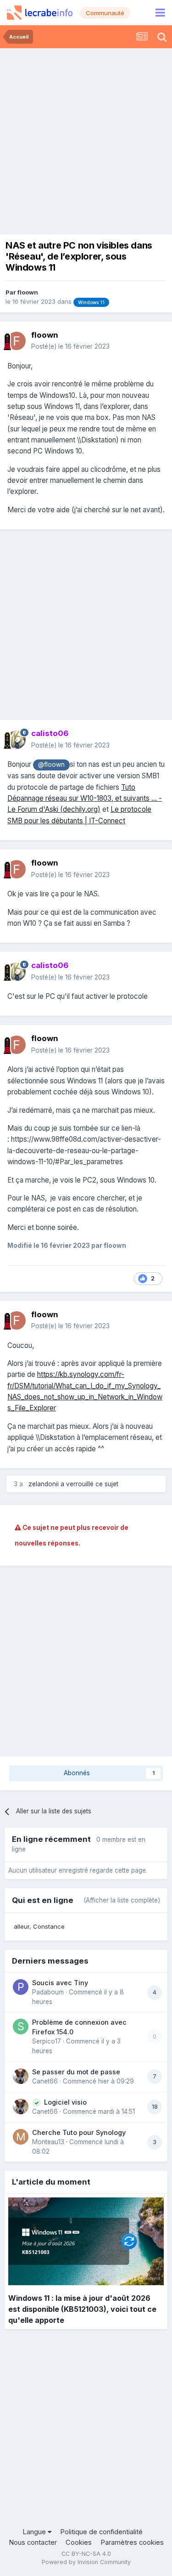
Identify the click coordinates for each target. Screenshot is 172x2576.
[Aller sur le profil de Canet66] (21, 2076)
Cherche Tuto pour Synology (79, 2132)
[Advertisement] (86, 139)
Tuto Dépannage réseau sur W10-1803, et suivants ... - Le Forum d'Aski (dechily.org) (85, 798)
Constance (49, 1926)
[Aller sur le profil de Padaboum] (21, 1987)
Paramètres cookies (132, 2542)
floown (28, 292)
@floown (51, 764)
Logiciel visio (65, 2102)
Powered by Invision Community (86, 2562)
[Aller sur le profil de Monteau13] (21, 2137)
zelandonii (44, 1484)
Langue (35, 2532)
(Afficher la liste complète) (122, 1900)
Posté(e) (70, 346)
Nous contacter (33, 2542)
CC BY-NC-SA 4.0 (86, 2554)
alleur (22, 1926)
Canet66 (45, 2081)
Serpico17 (47, 2041)
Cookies (79, 2542)
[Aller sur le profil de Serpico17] (21, 2027)
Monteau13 (48, 2142)
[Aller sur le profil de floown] (17, 341)
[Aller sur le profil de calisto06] (17, 740)
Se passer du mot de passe (76, 2072)
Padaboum (48, 1992)
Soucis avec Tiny (60, 1983)
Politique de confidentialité (101, 2532)
